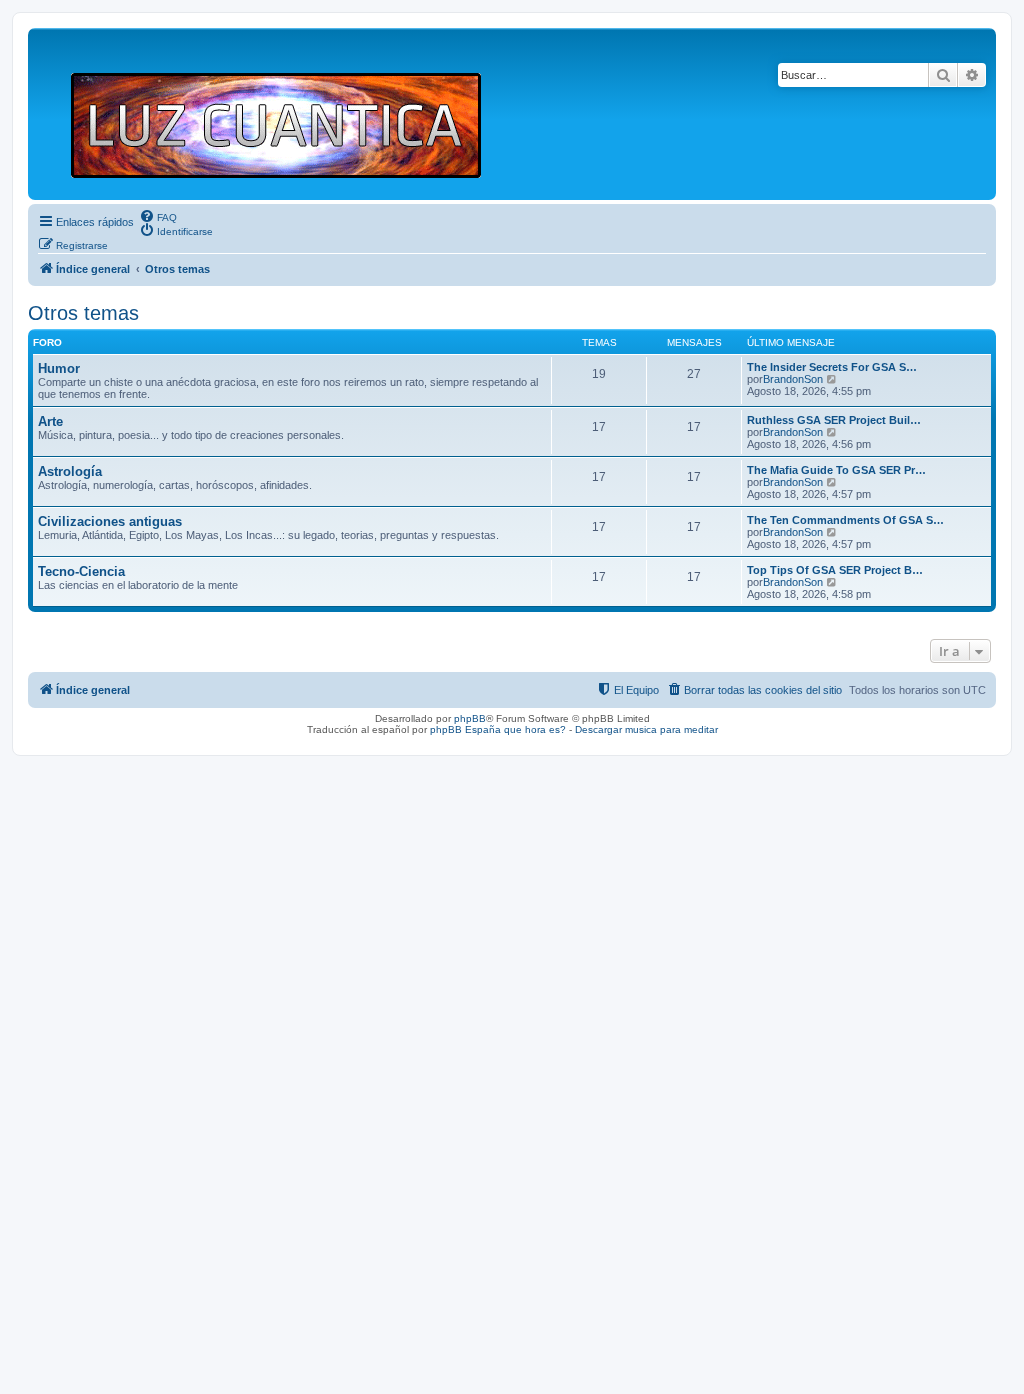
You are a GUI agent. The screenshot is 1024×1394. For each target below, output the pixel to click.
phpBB (470, 718)
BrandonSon (793, 379)
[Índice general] (284, 114)
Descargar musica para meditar (646, 729)
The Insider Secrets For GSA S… (832, 367)
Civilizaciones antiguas (110, 521)
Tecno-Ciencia (81, 571)
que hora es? (535, 729)
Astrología (70, 471)
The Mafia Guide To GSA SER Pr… (836, 470)
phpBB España (465, 729)
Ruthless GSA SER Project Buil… (834, 420)
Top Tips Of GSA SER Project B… (835, 570)
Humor (59, 368)
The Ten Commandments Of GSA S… (845, 520)
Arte (50, 421)
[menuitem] (158, 216)
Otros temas (83, 313)
